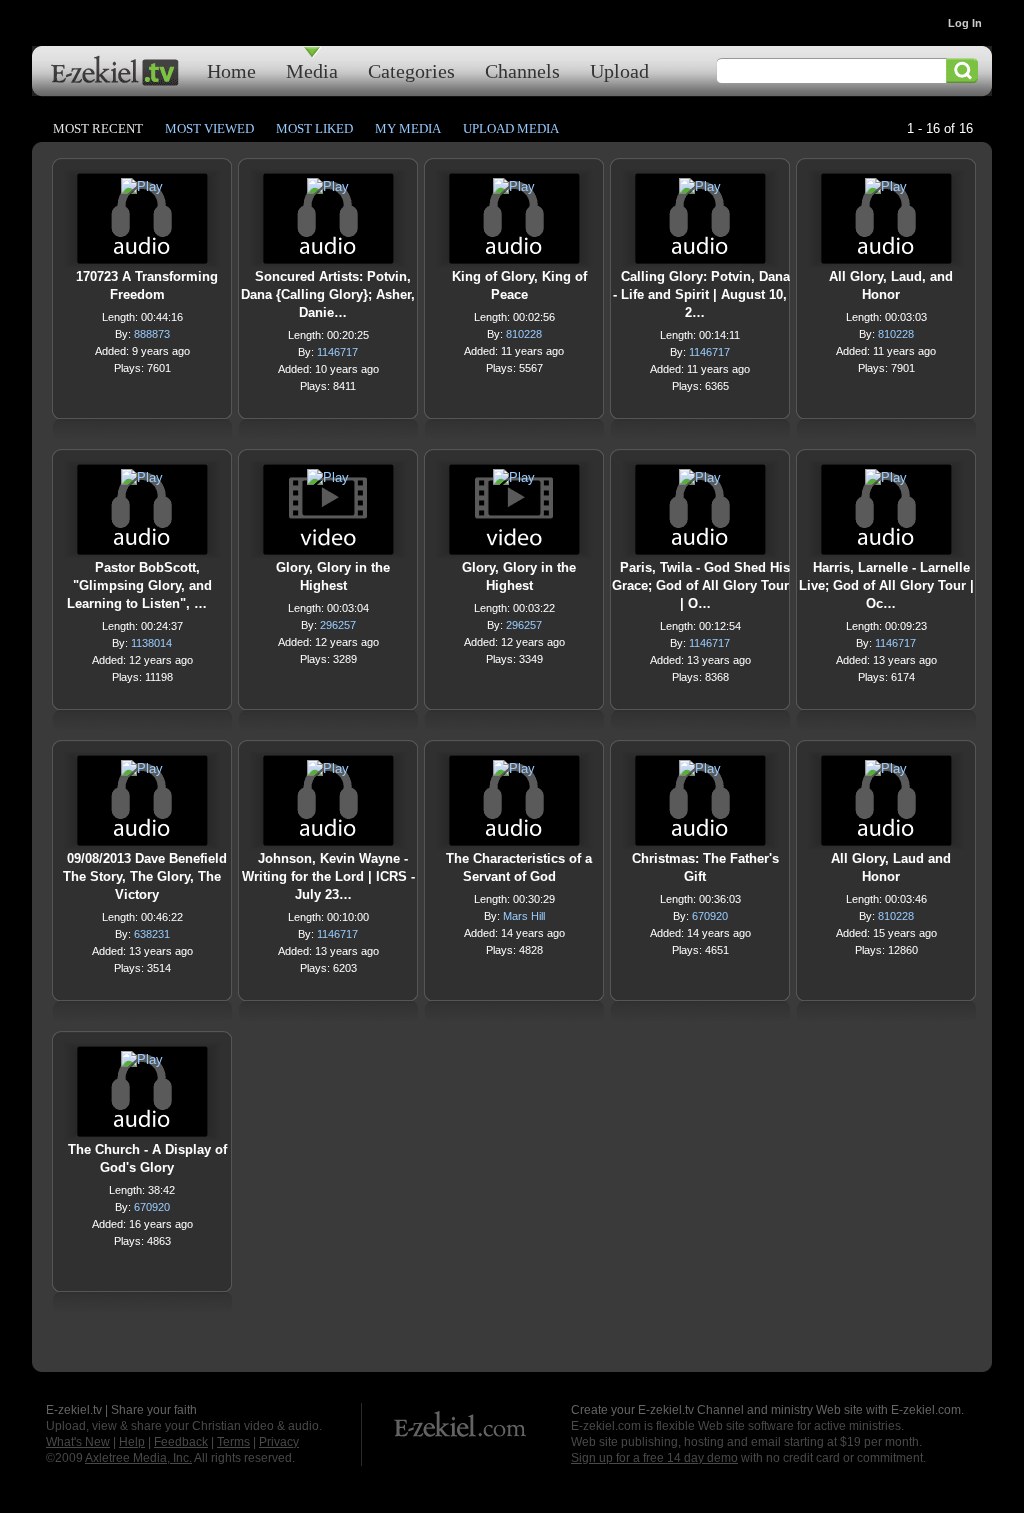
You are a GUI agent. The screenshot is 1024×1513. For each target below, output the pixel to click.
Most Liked (314, 128)
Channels (522, 70)
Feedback (181, 1442)
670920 (710, 916)
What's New (78, 1442)
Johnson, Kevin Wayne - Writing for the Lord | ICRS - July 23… (328, 876)
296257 (338, 625)
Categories (411, 70)
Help (132, 1442)
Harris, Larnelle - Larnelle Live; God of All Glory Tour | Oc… (886, 585)
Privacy (279, 1442)
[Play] (142, 191)
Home (231, 70)
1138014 (151, 643)
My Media (408, 128)
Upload (619, 70)
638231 (152, 934)
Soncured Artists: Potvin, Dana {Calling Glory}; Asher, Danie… (328, 294)
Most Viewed (209, 128)
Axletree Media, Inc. (138, 1458)
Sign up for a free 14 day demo (654, 1458)
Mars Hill (524, 916)
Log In (965, 23)
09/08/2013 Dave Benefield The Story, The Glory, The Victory (145, 876)
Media (312, 70)
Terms (233, 1442)
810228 (524, 334)
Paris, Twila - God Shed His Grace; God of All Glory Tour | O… (701, 585)
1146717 (337, 352)
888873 (152, 334)
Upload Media (511, 128)
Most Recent (98, 128)
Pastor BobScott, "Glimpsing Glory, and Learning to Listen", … (139, 585)
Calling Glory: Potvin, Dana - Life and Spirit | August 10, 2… (701, 294)
